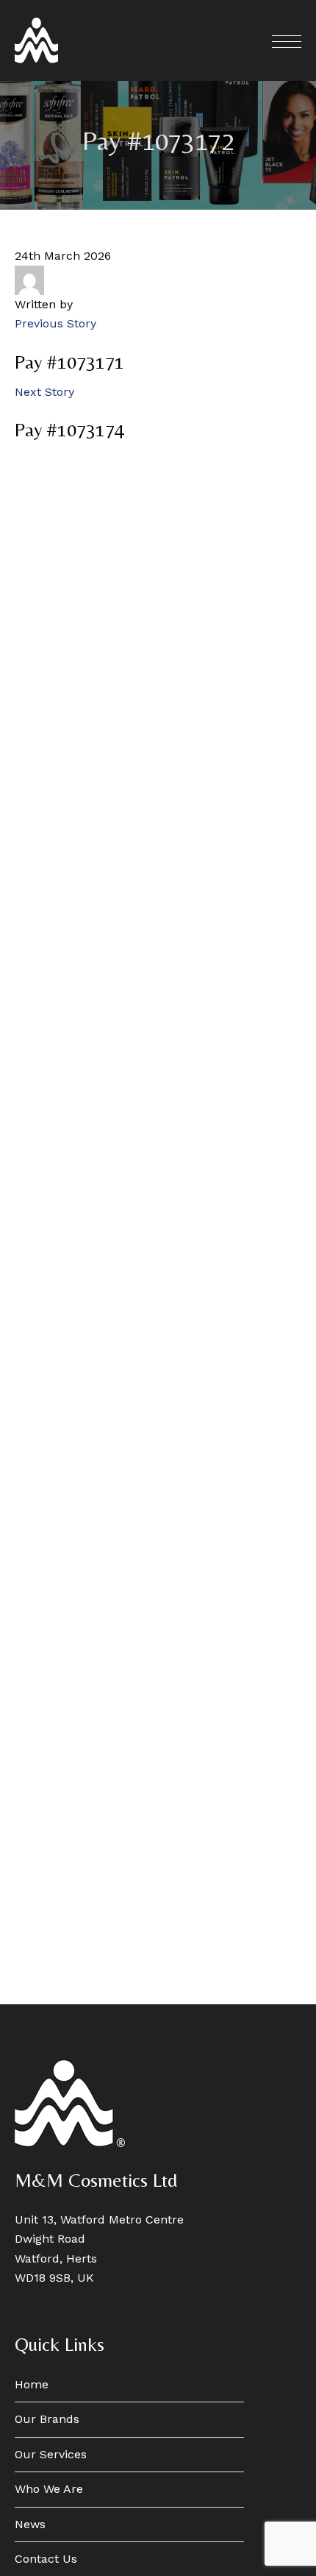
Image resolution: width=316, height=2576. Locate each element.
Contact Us (46, 2559)
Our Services (51, 2454)
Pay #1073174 (69, 430)
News (30, 2524)
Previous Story (55, 323)
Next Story (44, 392)
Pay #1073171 (69, 362)
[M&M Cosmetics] (36, 40)
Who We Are (49, 2489)
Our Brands (47, 2419)
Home (32, 2384)
